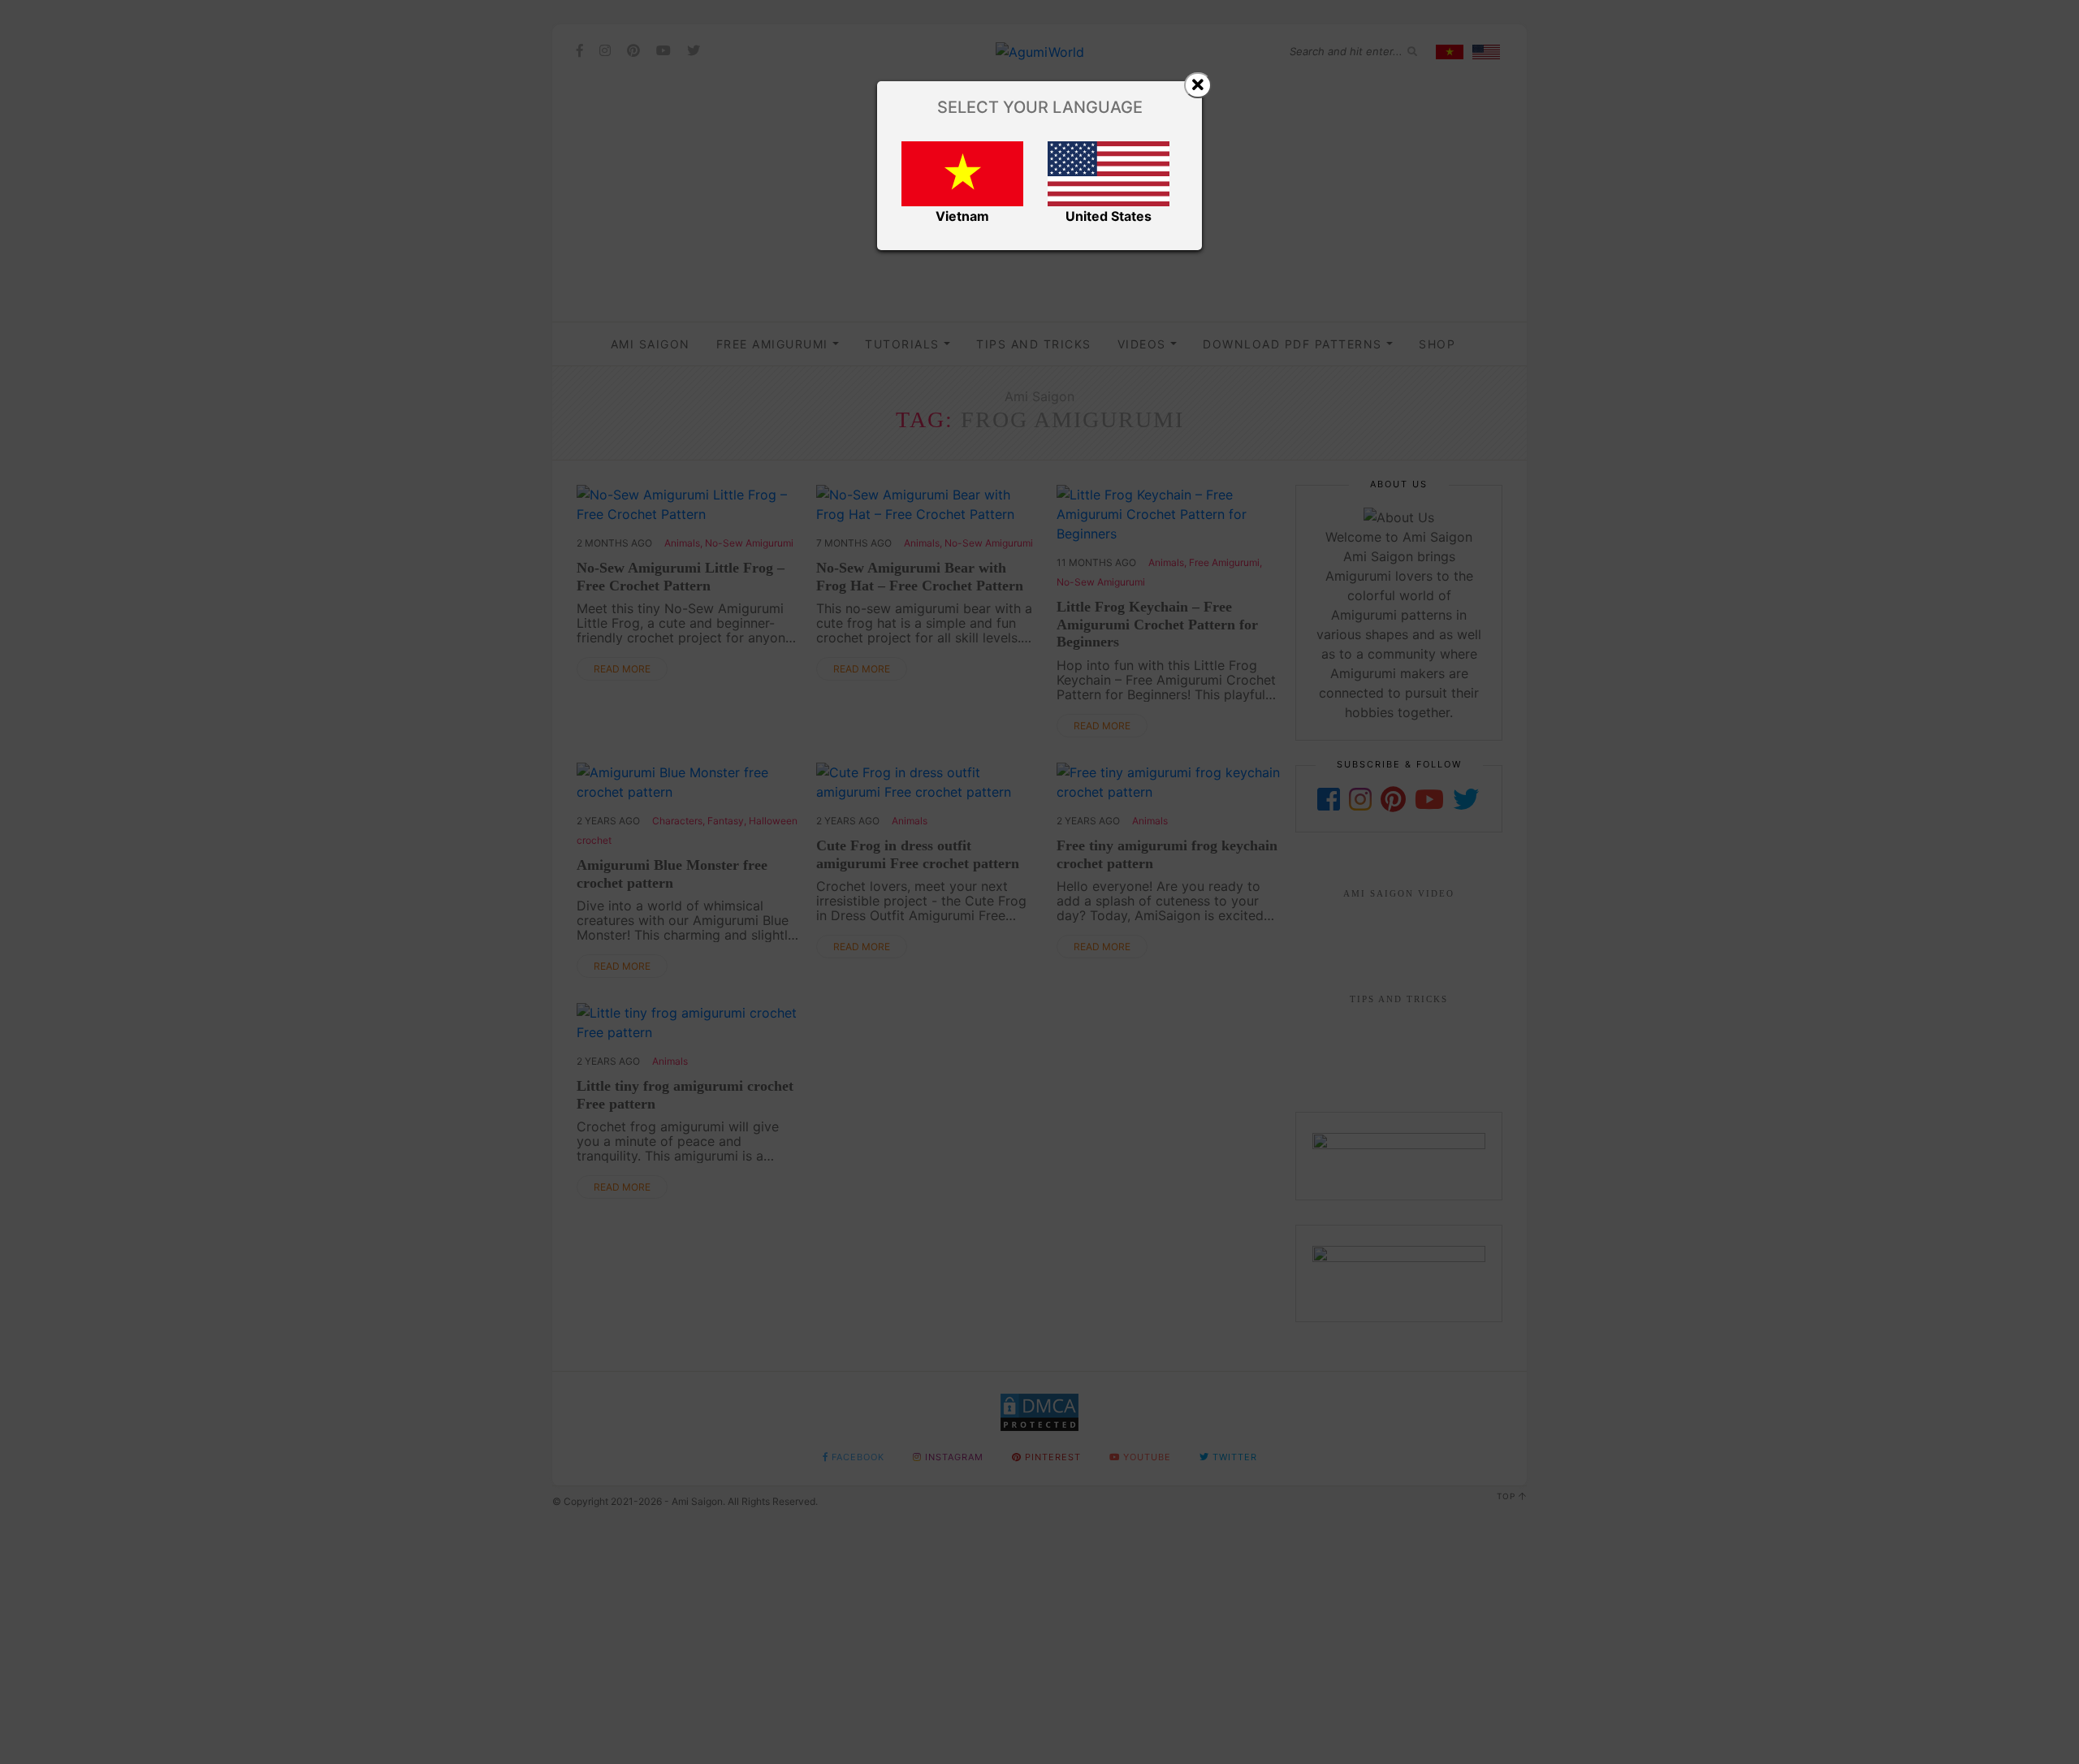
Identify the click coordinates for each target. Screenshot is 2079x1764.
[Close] (1198, 85)
